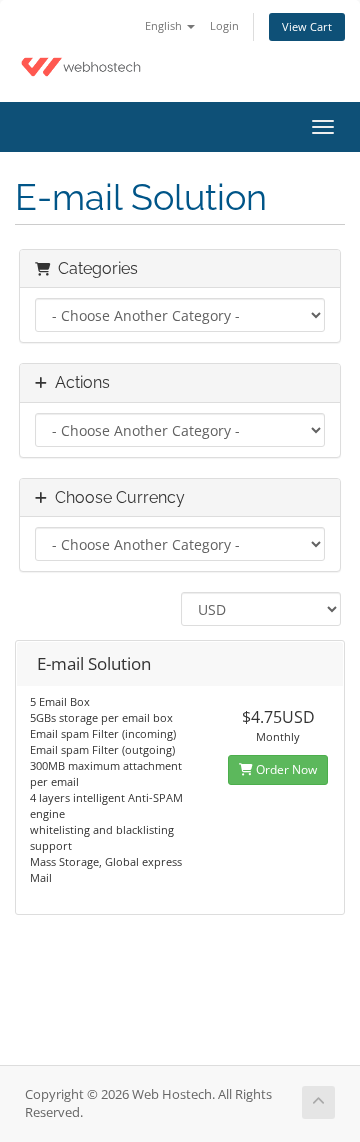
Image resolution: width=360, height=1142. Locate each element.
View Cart (307, 26)
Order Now (285, 769)
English (165, 25)
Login (224, 25)
